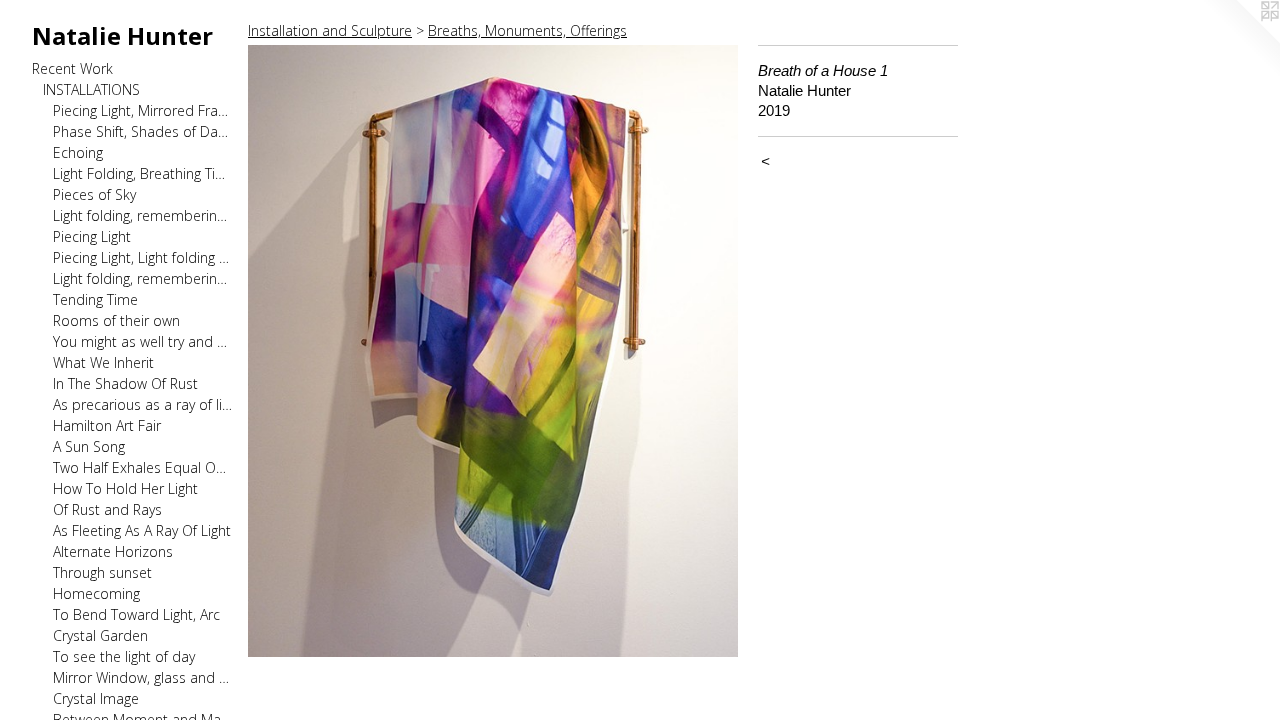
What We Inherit (103, 362)
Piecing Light (92, 236)
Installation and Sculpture (330, 30)
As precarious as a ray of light (142, 404)
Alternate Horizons (113, 551)
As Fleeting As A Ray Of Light (142, 530)
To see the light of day (124, 656)
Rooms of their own (116, 320)
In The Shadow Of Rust (125, 383)
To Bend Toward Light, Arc (136, 614)
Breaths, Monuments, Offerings (527, 30)
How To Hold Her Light (125, 488)
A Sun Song (89, 446)
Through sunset (102, 572)
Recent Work (72, 68)
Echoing (78, 152)
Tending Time (95, 299)
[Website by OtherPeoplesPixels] (1240, 40)
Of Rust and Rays (107, 509)
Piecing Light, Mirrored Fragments (142, 110)
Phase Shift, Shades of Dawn (142, 131)
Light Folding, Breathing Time (142, 173)
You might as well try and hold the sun (142, 341)
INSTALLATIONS (91, 89)
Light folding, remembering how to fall (142, 215)
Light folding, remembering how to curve (142, 278)
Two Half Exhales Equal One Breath (142, 467)
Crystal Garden (100, 635)
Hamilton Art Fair (107, 425)
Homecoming (96, 593)
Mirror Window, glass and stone (142, 677)
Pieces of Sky (94, 194)
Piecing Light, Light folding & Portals (142, 257)
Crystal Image (96, 698)
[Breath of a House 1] (493, 351)
